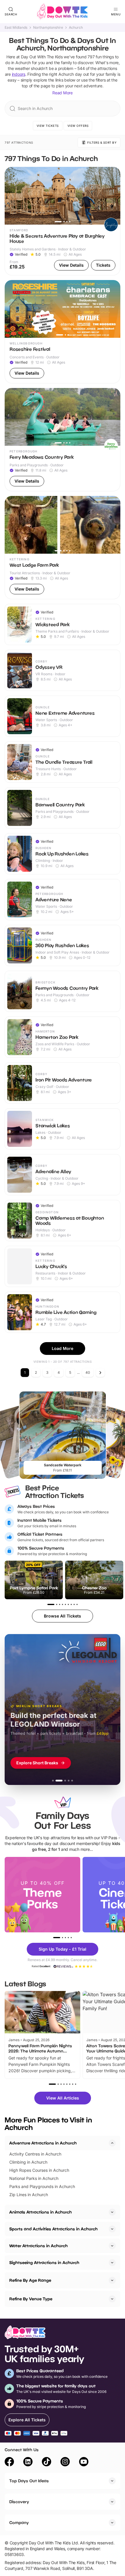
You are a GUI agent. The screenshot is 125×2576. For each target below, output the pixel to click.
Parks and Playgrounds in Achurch (42, 2186)
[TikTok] (47, 2463)
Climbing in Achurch (28, 2162)
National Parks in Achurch (34, 2178)
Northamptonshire (48, 28)
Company (19, 2522)
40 (88, 1372)
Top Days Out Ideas (29, 2481)
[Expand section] (112, 2212)
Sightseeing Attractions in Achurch (44, 2262)
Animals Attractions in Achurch (41, 2212)
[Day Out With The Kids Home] (63, 12)
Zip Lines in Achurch (29, 2195)
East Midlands (16, 28)
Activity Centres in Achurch (35, 2154)
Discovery (19, 2502)
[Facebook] (9, 2463)
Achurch (76, 28)
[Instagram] (65, 2463)
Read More (63, 93)
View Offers (78, 126)
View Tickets (48, 126)
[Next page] (100, 1373)
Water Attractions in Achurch (39, 2246)
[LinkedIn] (28, 2463)
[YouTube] (84, 2463)
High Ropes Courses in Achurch (39, 2170)
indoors (19, 74)
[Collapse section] (112, 2143)
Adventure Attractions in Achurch (43, 2143)
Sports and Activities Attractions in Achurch (53, 2229)
